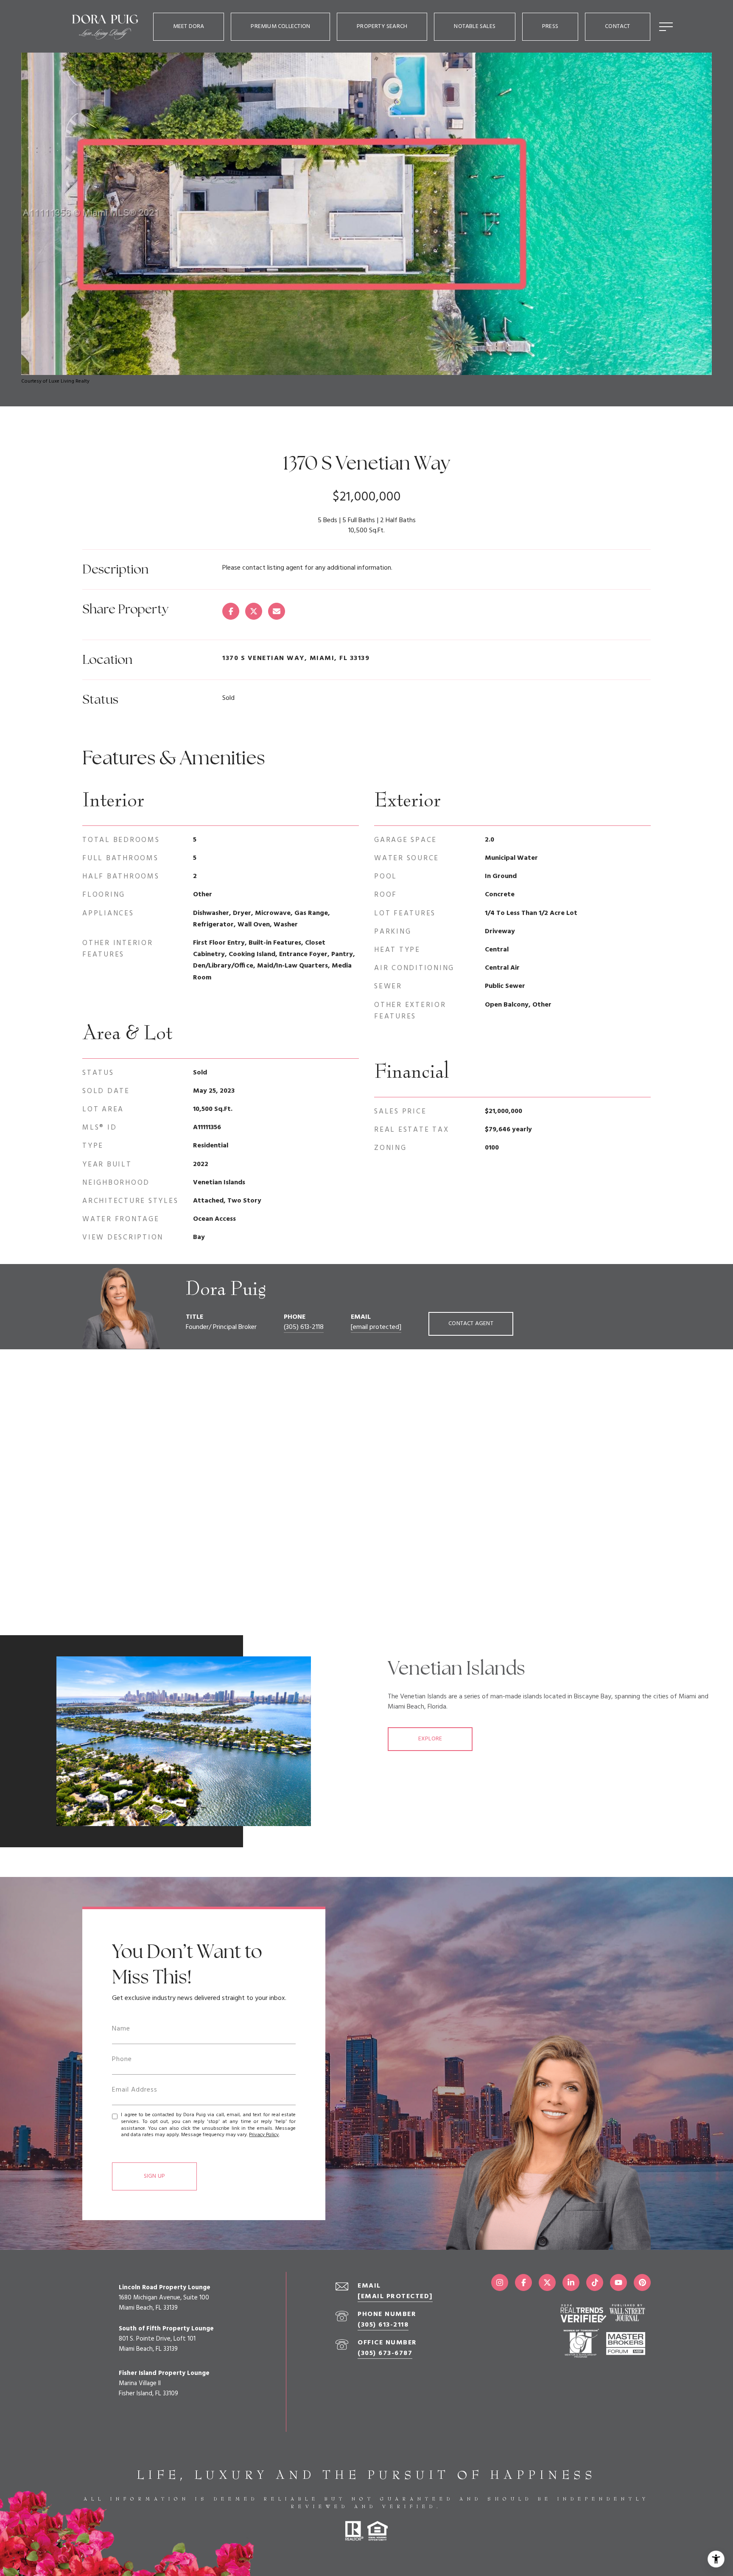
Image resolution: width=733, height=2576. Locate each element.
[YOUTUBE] (618, 2282)
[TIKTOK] (595, 2282)
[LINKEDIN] (571, 2282)
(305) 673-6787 (385, 2353)
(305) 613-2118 (304, 1327)
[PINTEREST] (642, 2282)
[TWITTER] (547, 2282)
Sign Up (154, 2176)
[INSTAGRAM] (500, 2282)
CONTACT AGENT (471, 1324)
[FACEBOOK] (523, 2282)
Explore (430, 1739)
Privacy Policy (264, 2135)
